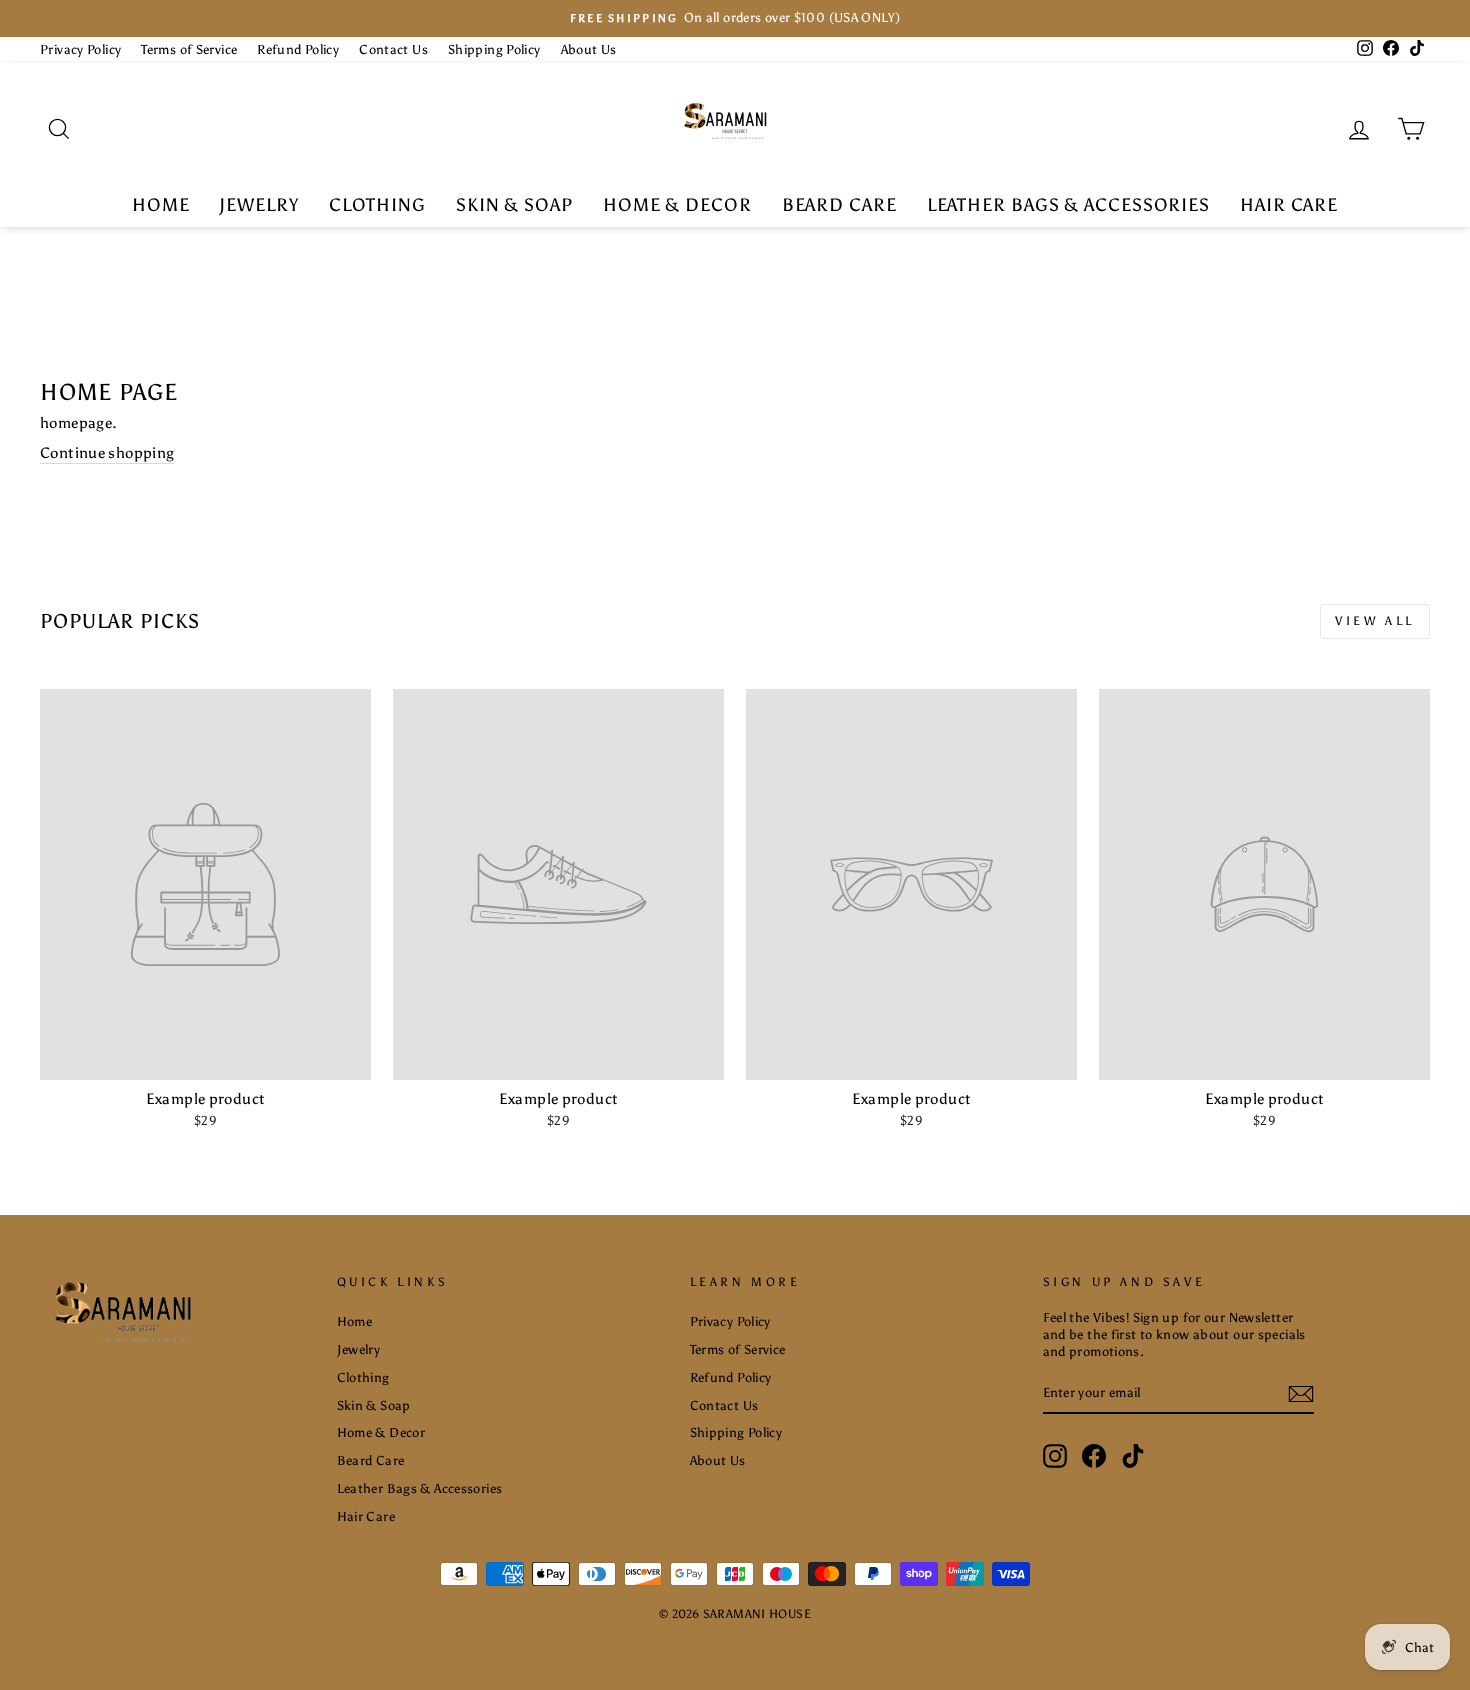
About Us (589, 49)
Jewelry (258, 205)
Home (161, 205)
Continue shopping (107, 453)
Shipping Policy (494, 49)
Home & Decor (677, 205)
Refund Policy (298, 49)
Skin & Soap (514, 205)
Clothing (377, 205)
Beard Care (839, 205)
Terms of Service (189, 49)
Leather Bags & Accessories (1068, 205)
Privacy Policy (80, 49)
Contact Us (393, 49)
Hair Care (1289, 205)
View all (1375, 621)
